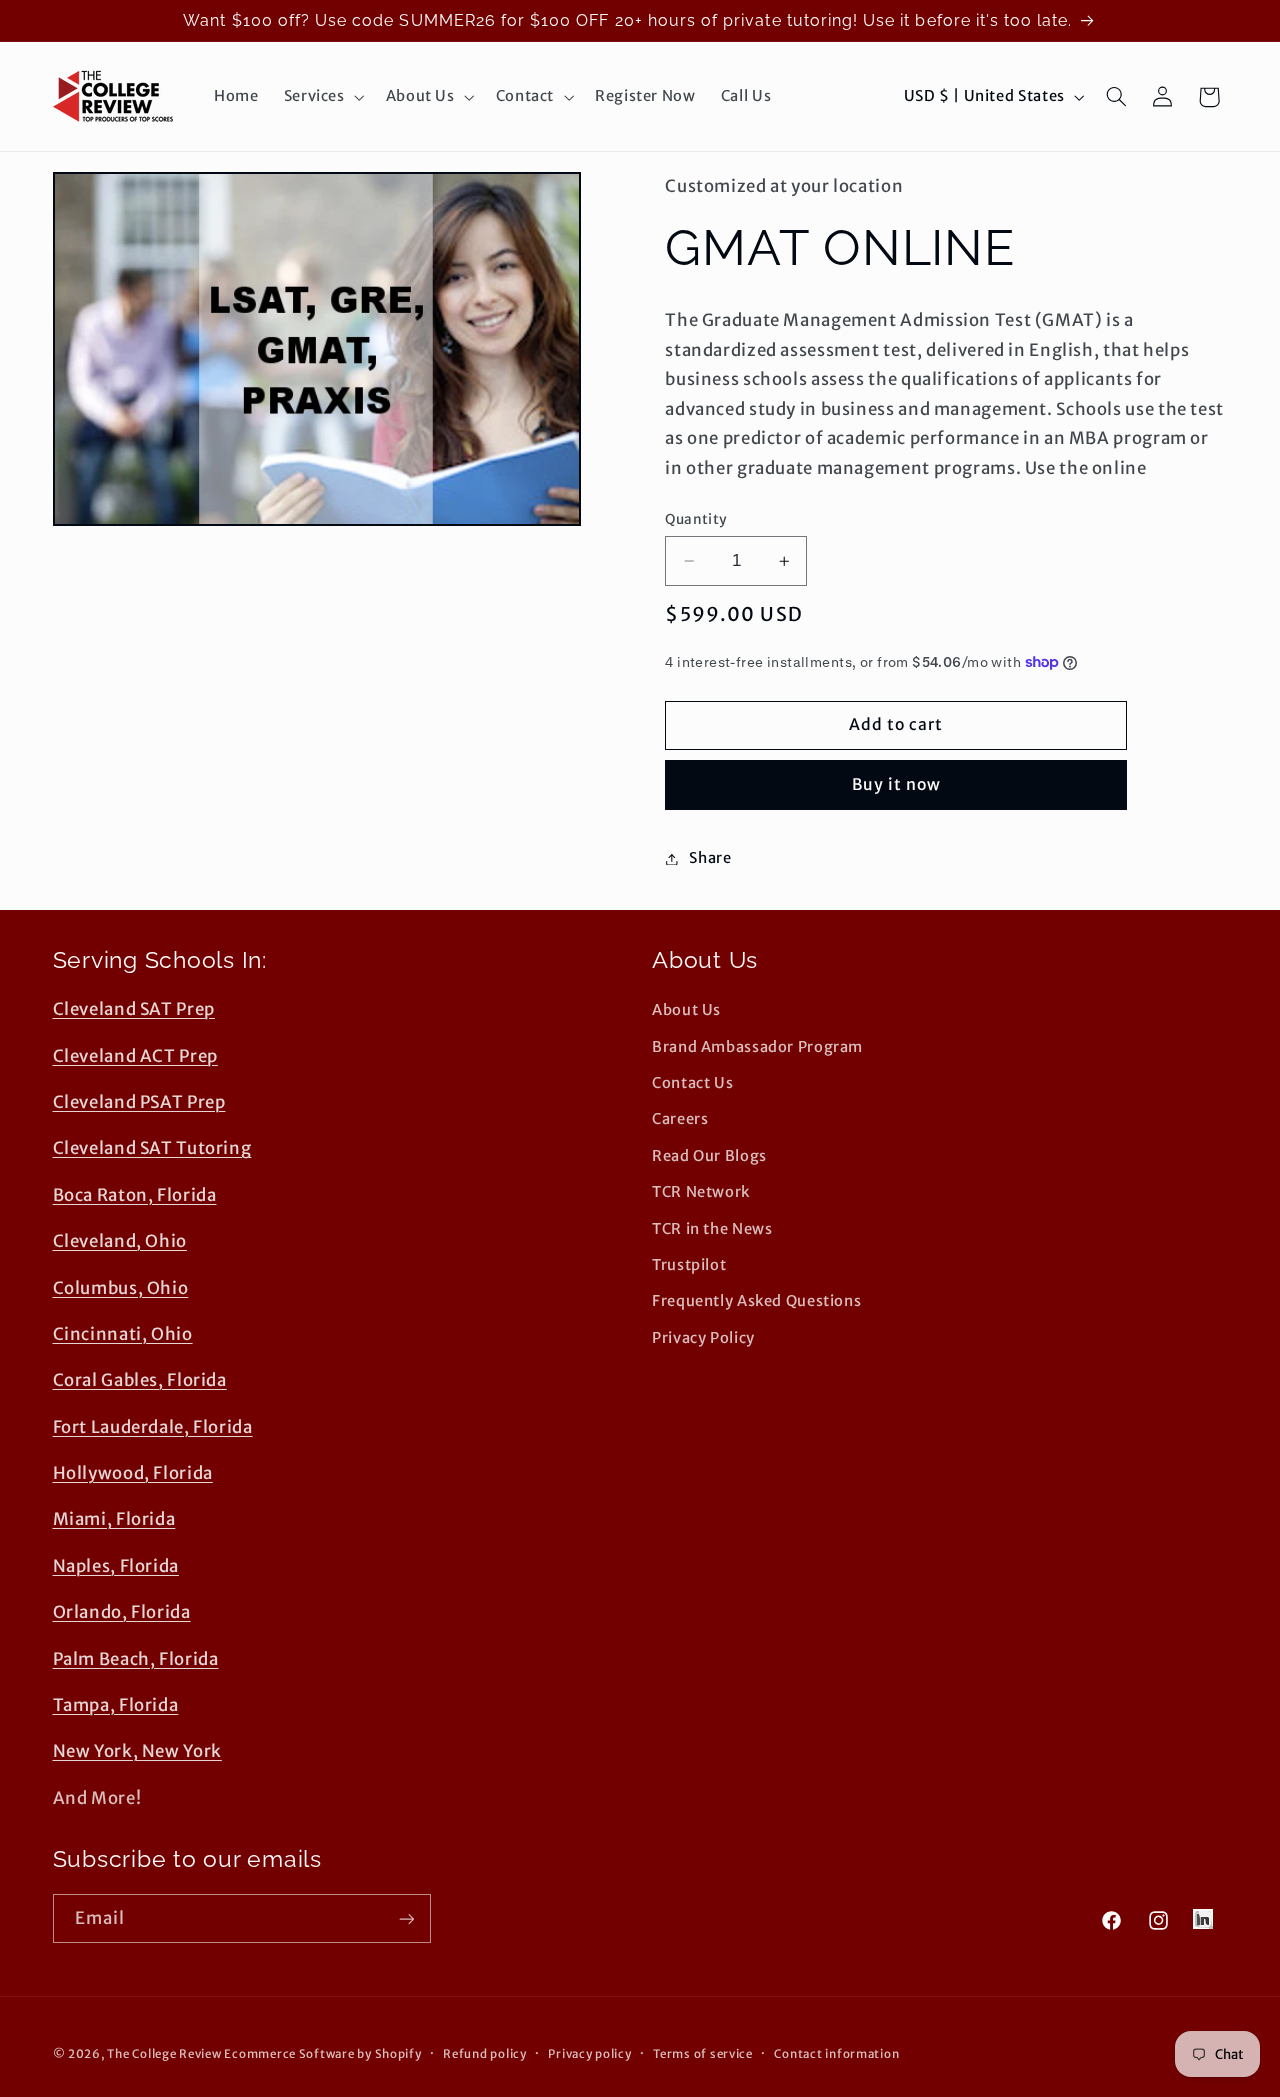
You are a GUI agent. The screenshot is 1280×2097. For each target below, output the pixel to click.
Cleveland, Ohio (120, 1241)
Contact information (836, 2054)
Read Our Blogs (709, 1156)
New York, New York (137, 1751)
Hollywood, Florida (133, 1473)
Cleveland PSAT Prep (139, 1102)
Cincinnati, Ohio (123, 1334)
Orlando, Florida (122, 1612)
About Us (686, 1010)
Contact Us (692, 1083)
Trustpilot (689, 1265)
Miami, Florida (114, 1519)
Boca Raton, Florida (135, 1195)
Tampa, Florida (116, 1705)
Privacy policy (589, 2054)
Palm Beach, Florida (136, 1659)
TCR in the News (712, 1229)
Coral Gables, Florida (140, 1380)
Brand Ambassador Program (757, 1047)
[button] (322, 97)
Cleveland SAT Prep (134, 1009)
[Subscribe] (406, 1918)
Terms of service (703, 2054)
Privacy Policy (703, 1338)
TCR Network (701, 1192)
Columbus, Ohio (121, 1288)
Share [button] (710, 858)
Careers (680, 1119)
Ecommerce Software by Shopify (322, 2054)
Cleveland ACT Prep (135, 1056)
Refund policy (485, 2054)
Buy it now (897, 784)
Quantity (696, 519)
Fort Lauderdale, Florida (153, 1427)
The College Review (164, 2054)
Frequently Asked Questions (756, 1301)
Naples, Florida (116, 1566)
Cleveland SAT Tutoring (152, 1148)
